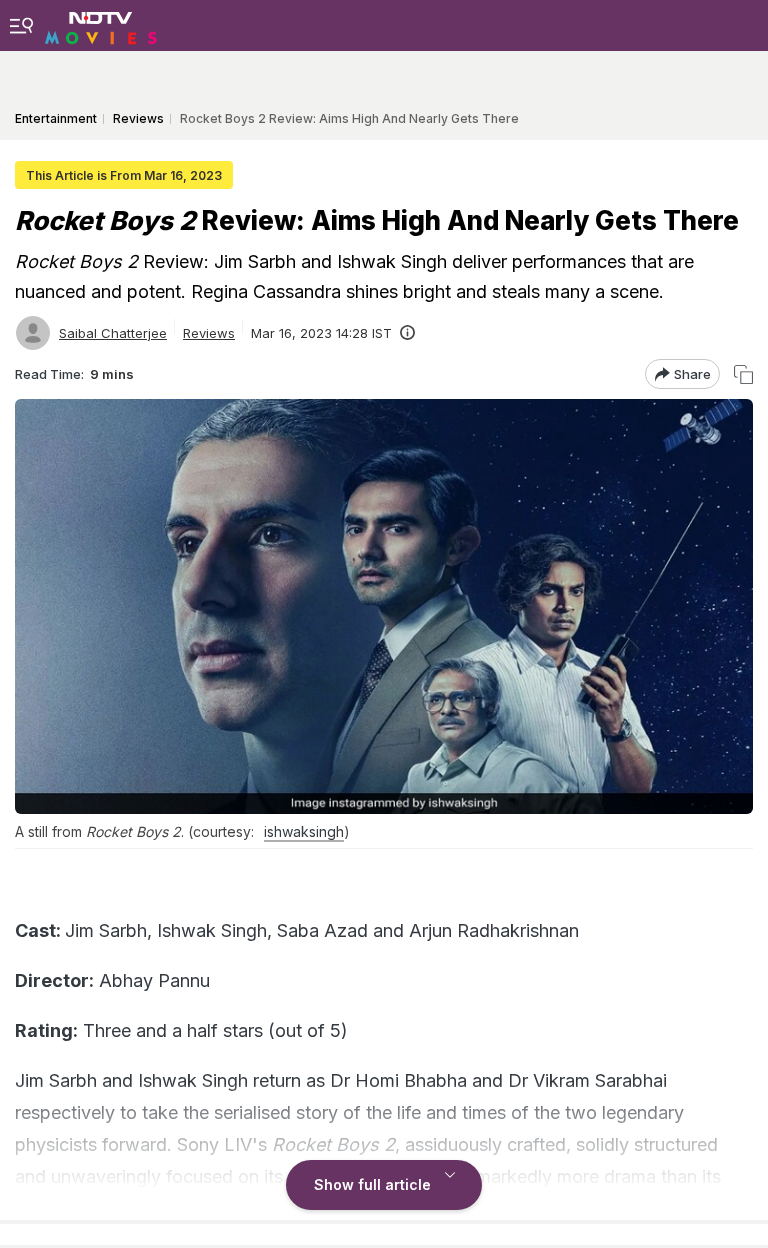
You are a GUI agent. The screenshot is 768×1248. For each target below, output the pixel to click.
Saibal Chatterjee (113, 333)
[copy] (743, 374)
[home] (101, 25)
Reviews (209, 333)
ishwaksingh (304, 831)
